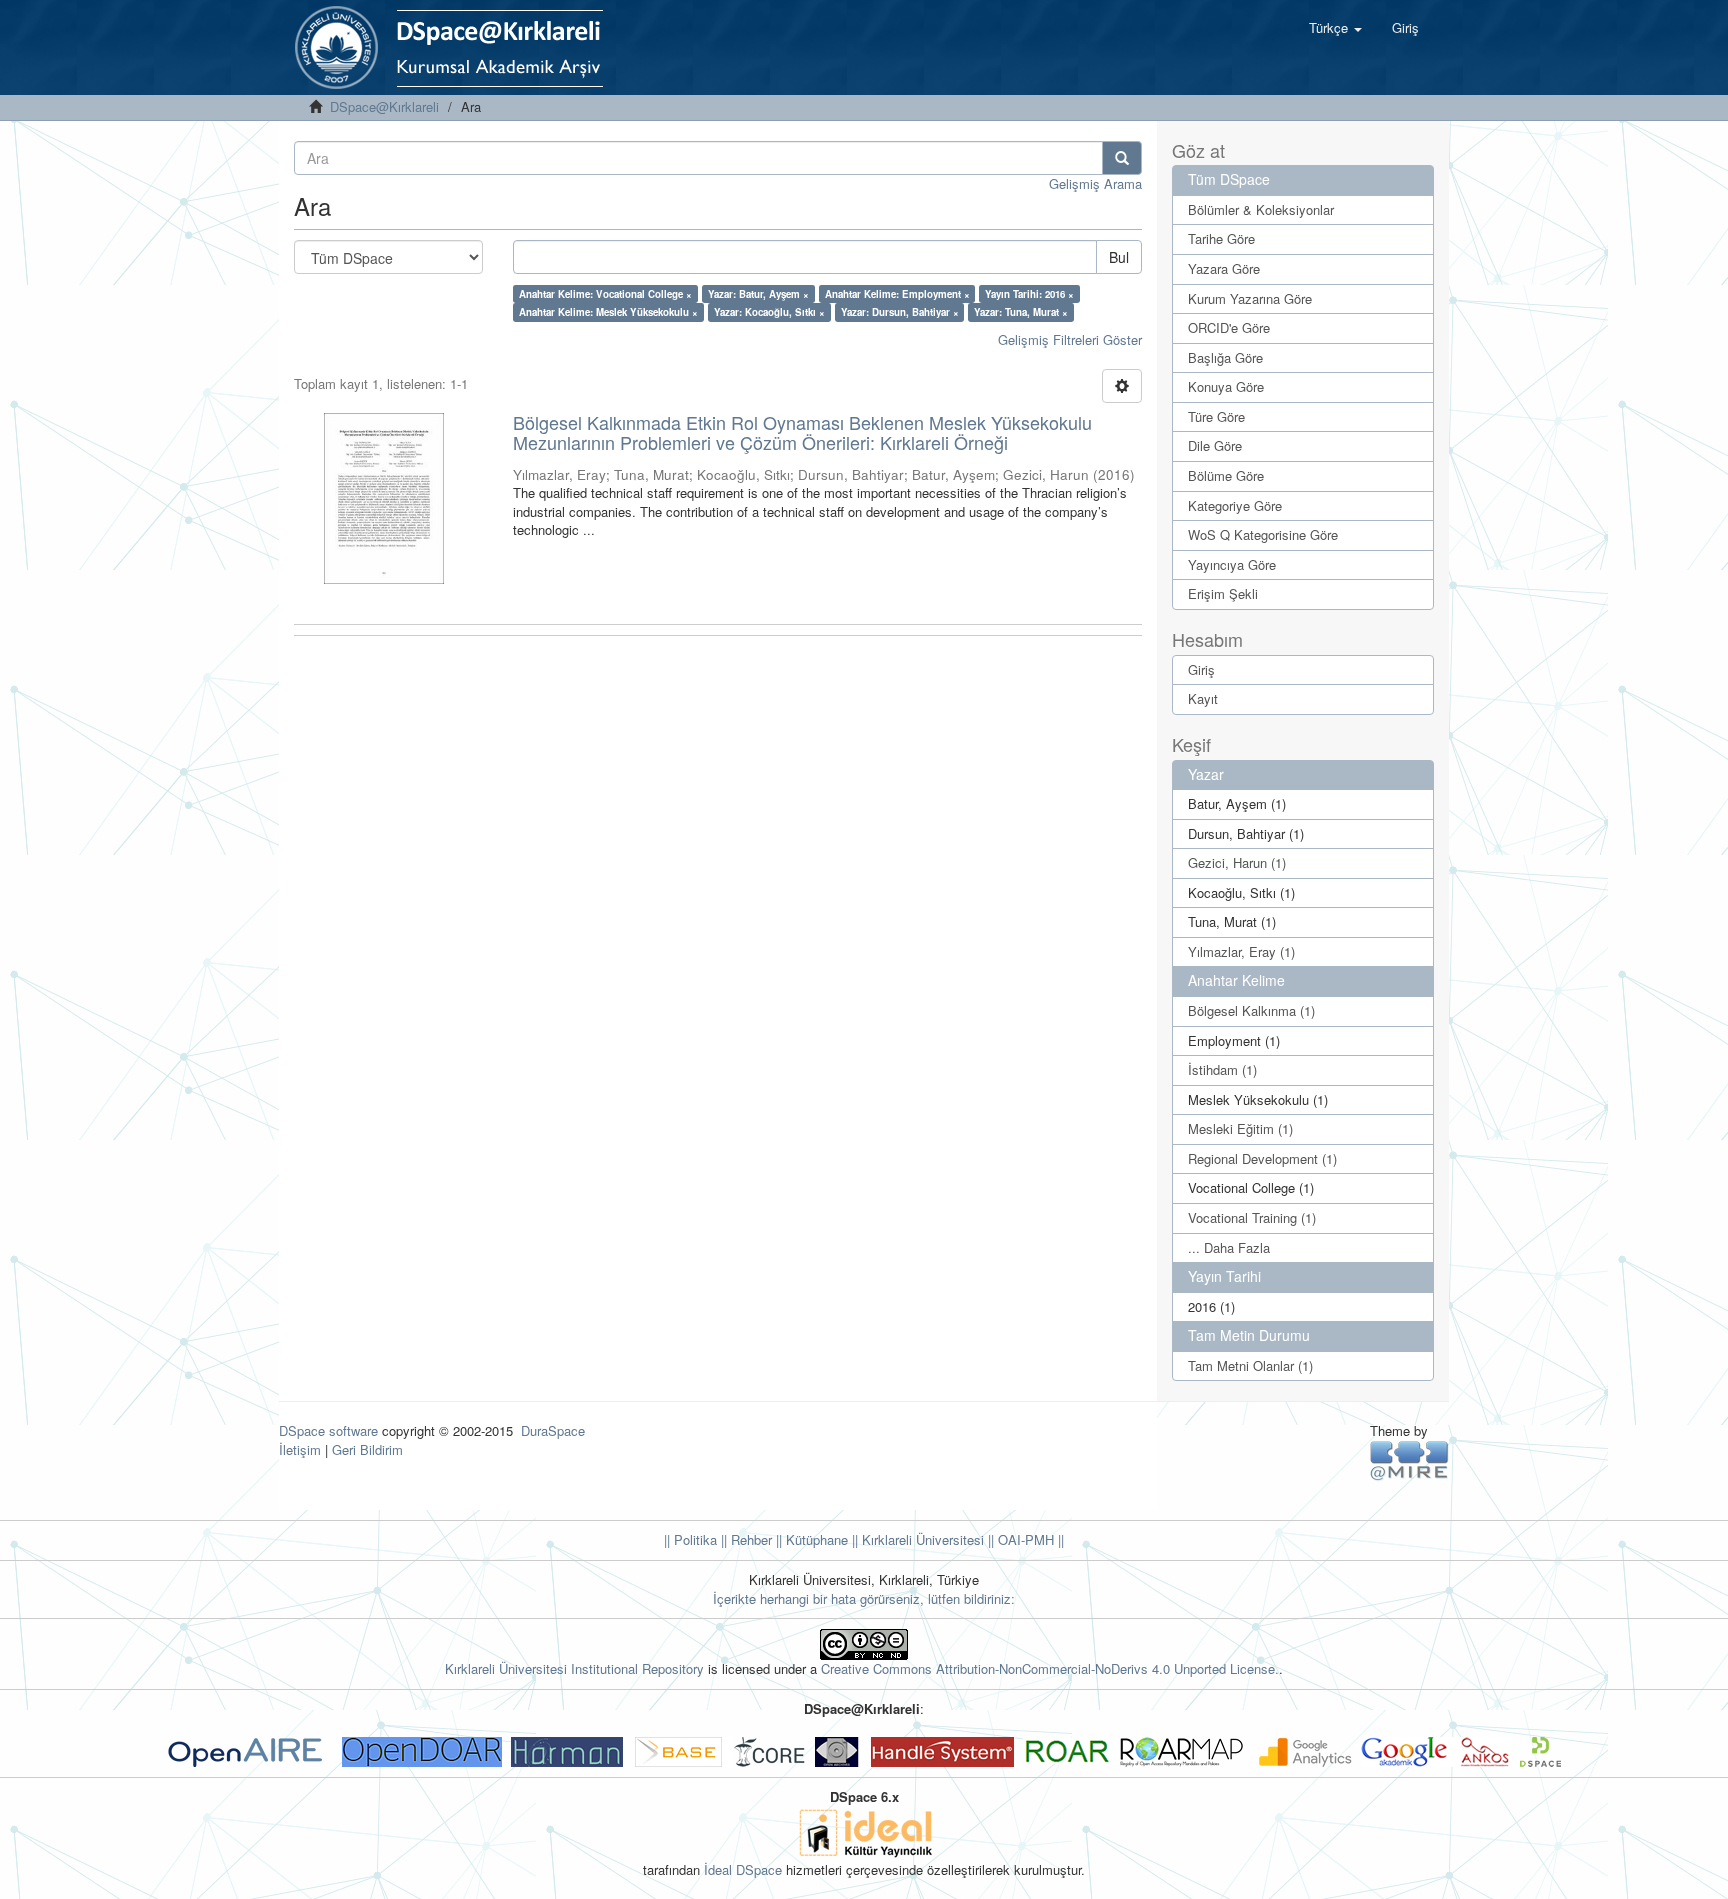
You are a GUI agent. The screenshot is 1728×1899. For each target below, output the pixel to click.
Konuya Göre (1226, 386)
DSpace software (328, 1430)
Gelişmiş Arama (1095, 183)
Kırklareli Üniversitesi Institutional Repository (574, 1668)
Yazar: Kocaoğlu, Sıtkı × (769, 312)
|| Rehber (744, 1539)
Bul (1119, 257)
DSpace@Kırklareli (384, 106)
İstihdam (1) (1222, 1069)
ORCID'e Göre (1229, 327)
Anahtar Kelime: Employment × (897, 294)
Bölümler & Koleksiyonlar (1261, 209)
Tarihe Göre (1221, 238)
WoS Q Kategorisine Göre (1263, 534)
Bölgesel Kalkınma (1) (1251, 1010)
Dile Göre (1215, 445)
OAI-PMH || (1029, 1539)
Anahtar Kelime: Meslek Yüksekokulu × (608, 312)
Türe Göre (1216, 416)
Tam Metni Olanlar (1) (1250, 1365)
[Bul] (1122, 158)
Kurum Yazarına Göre (1250, 298)
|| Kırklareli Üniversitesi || (921, 1539)
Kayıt (1203, 698)
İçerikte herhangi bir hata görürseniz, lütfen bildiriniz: (864, 1598)
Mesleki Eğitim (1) (1240, 1128)
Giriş (1201, 669)
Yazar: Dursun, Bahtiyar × (900, 312)
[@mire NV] (1409, 1459)
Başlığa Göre (1225, 357)
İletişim (300, 1449)
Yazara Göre (1224, 268)
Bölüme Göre (1226, 475)
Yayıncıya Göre (1232, 564)
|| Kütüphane (810, 1539)
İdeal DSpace (743, 1869)
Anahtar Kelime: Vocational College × (605, 294)
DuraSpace (553, 1430)
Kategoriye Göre (1235, 505)
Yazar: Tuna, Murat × (1021, 312)
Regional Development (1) (1262, 1158)
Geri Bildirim (367, 1449)
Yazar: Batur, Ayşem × (758, 294)
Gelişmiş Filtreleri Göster (1070, 339)
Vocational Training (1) (1252, 1217)
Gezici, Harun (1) (1237, 862)
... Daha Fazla (1229, 1247)
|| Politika (690, 1539)
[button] (1335, 28)
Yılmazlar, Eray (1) (1241, 951)
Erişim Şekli (1223, 593)
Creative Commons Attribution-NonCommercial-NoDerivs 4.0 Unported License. (1050, 1668)
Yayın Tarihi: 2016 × (1029, 294)
